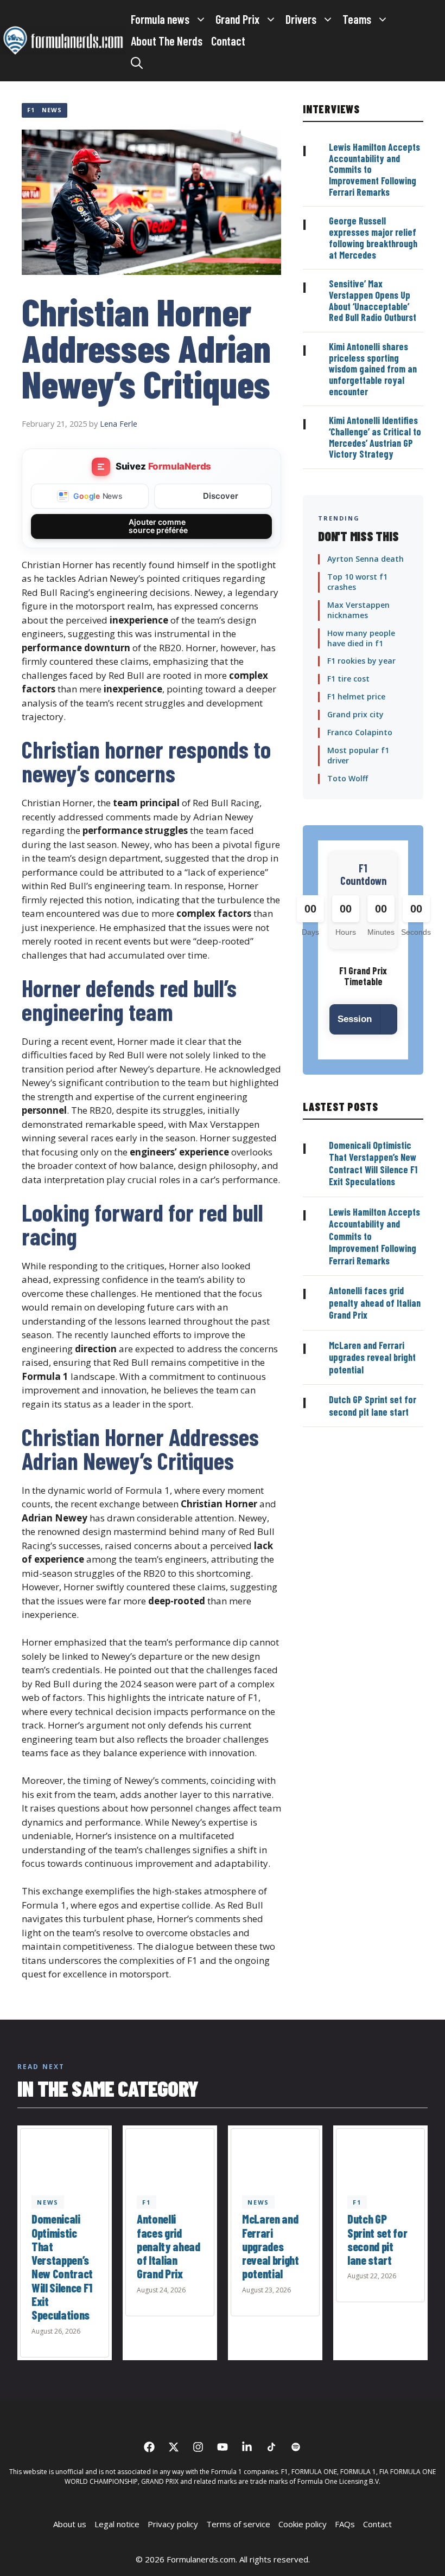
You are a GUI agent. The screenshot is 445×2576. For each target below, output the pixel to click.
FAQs (345, 2524)
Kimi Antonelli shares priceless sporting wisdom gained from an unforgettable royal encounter (373, 369)
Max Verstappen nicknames (358, 610)
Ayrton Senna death (365, 559)
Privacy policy (173, 2524)
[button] (137, 62)
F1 (31, 110)
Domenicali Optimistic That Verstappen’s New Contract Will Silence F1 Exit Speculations (373, 1164)
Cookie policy (303, 2524)
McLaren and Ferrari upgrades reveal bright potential (372, 1357)
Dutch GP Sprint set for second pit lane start (373, 1406)
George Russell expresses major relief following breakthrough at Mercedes (373, 237)
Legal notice (117, 2524)
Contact (228, 41)
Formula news (160, 19)
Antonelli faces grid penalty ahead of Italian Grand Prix (375, 1303)
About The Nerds (167, 41)
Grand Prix (237, 19)
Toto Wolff (348, 778)
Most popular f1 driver (358, 755)
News (52, 110)
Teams (357, 19)
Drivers (301, 19)
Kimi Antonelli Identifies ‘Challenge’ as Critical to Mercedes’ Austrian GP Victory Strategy (375, 437)
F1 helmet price (356, 696)
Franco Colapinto (360, 732)
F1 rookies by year (361, 661)
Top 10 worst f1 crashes (357, 582)
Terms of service (238, 2524)
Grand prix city (355, 714)
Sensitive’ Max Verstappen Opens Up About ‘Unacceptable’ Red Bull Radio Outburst (373, 300)
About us (70, 2524)
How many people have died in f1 (361, 638)
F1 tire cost (348, 679)
